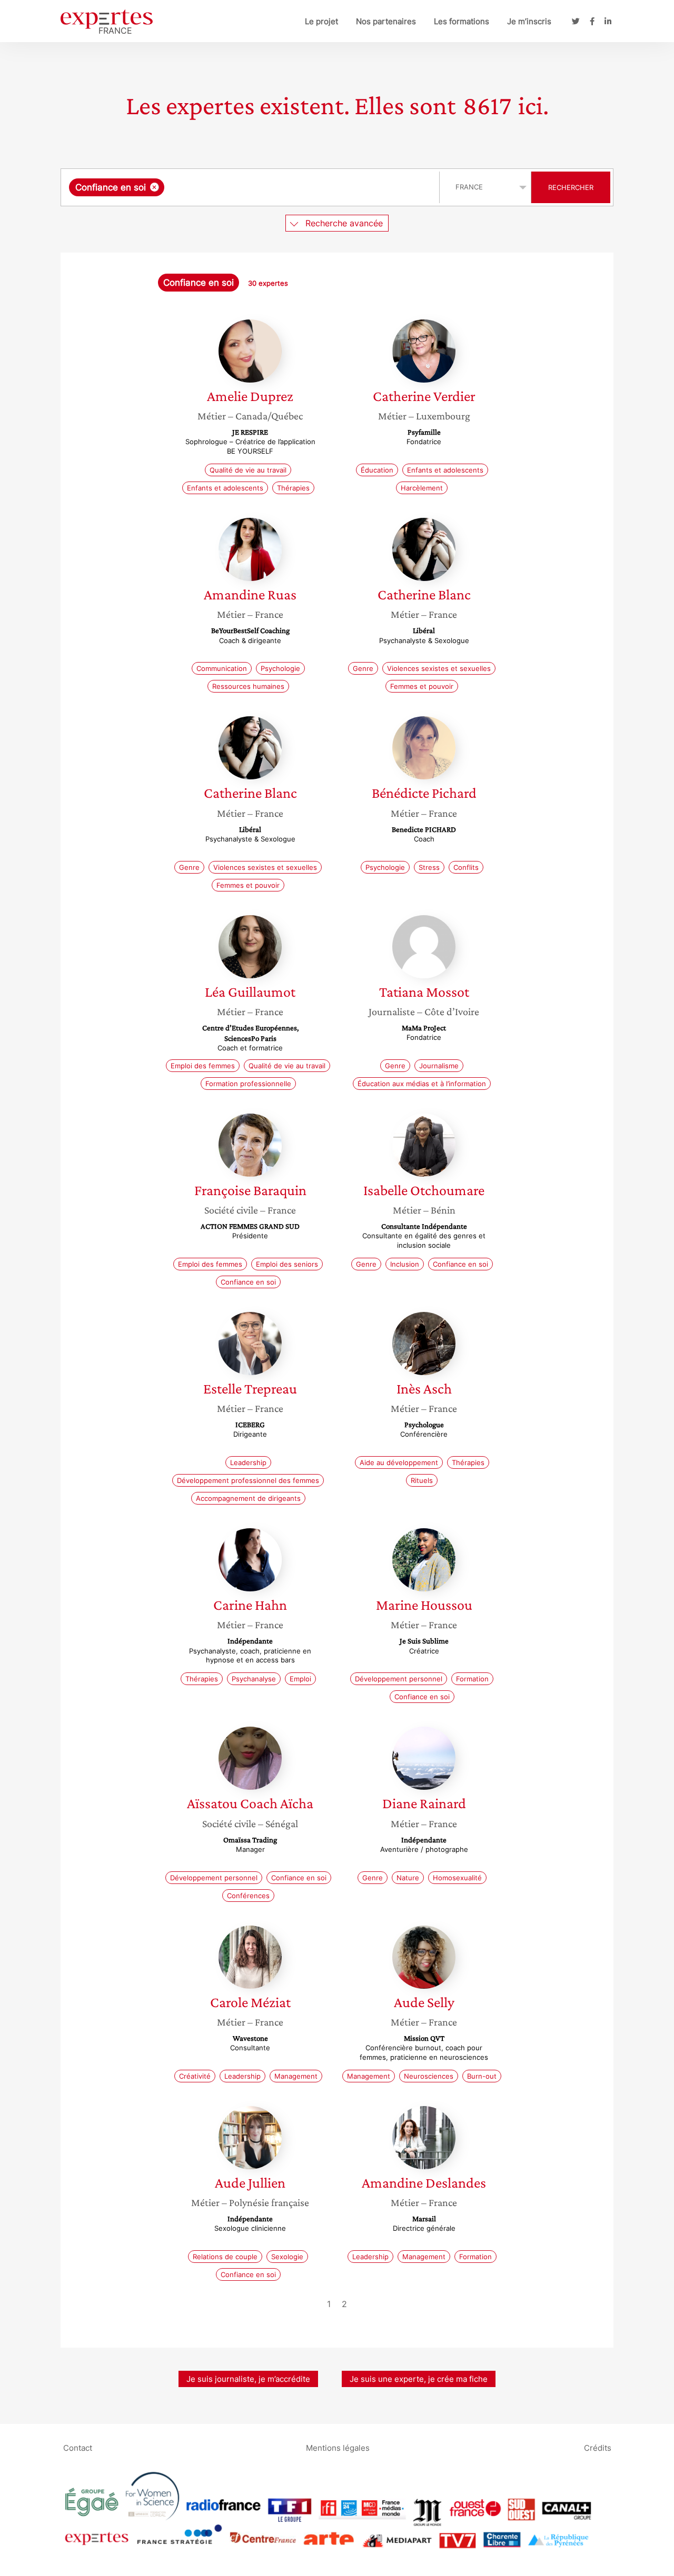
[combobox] (251, 187)
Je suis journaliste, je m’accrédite (248, 2379)
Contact (78, 2447)
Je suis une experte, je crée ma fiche (419, 2379)
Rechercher (571, 187)
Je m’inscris (529, 21)
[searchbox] (272, 187)
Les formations (462, 21)
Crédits (598, 2447)
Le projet (321, 21)
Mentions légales (338, 2447)
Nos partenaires (386, 21)
